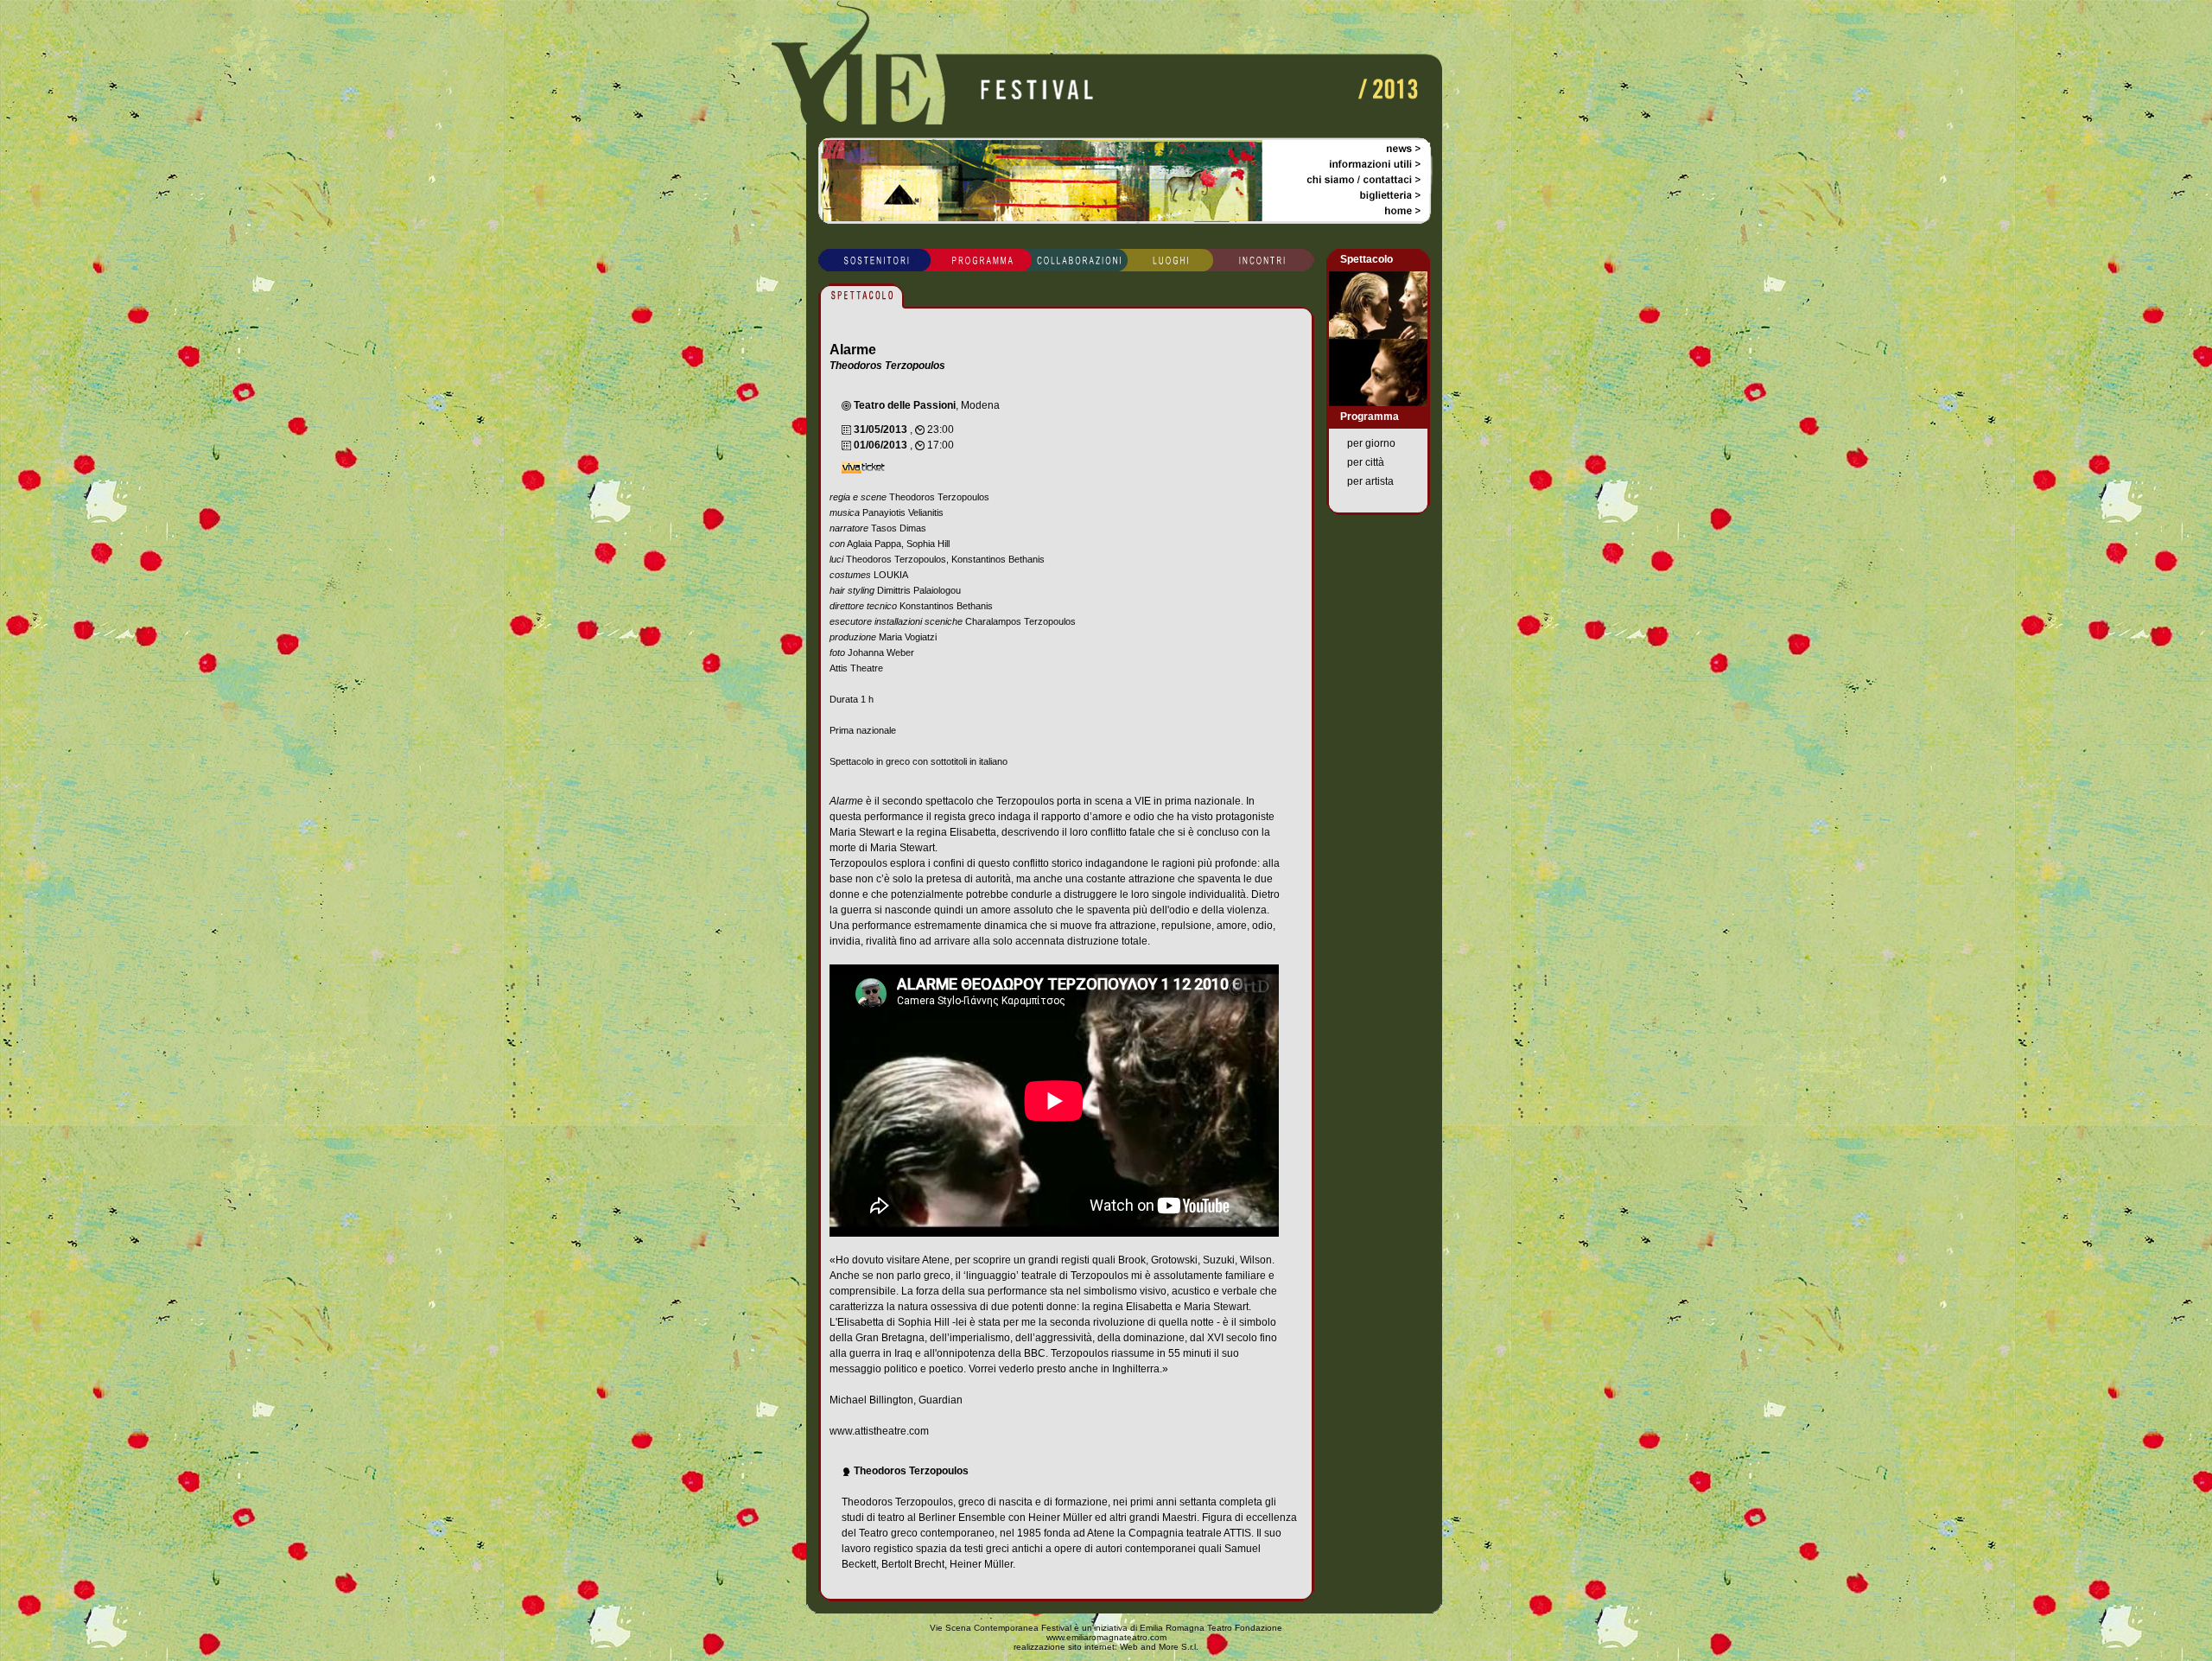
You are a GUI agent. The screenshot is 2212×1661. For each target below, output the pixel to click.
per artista (1370, 481)
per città (1366, 462)
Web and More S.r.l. (1159, 1647)
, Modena (927, 405)
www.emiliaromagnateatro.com (1106, 1637)
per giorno (1371, 443)
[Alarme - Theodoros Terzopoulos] (1378, 334)
